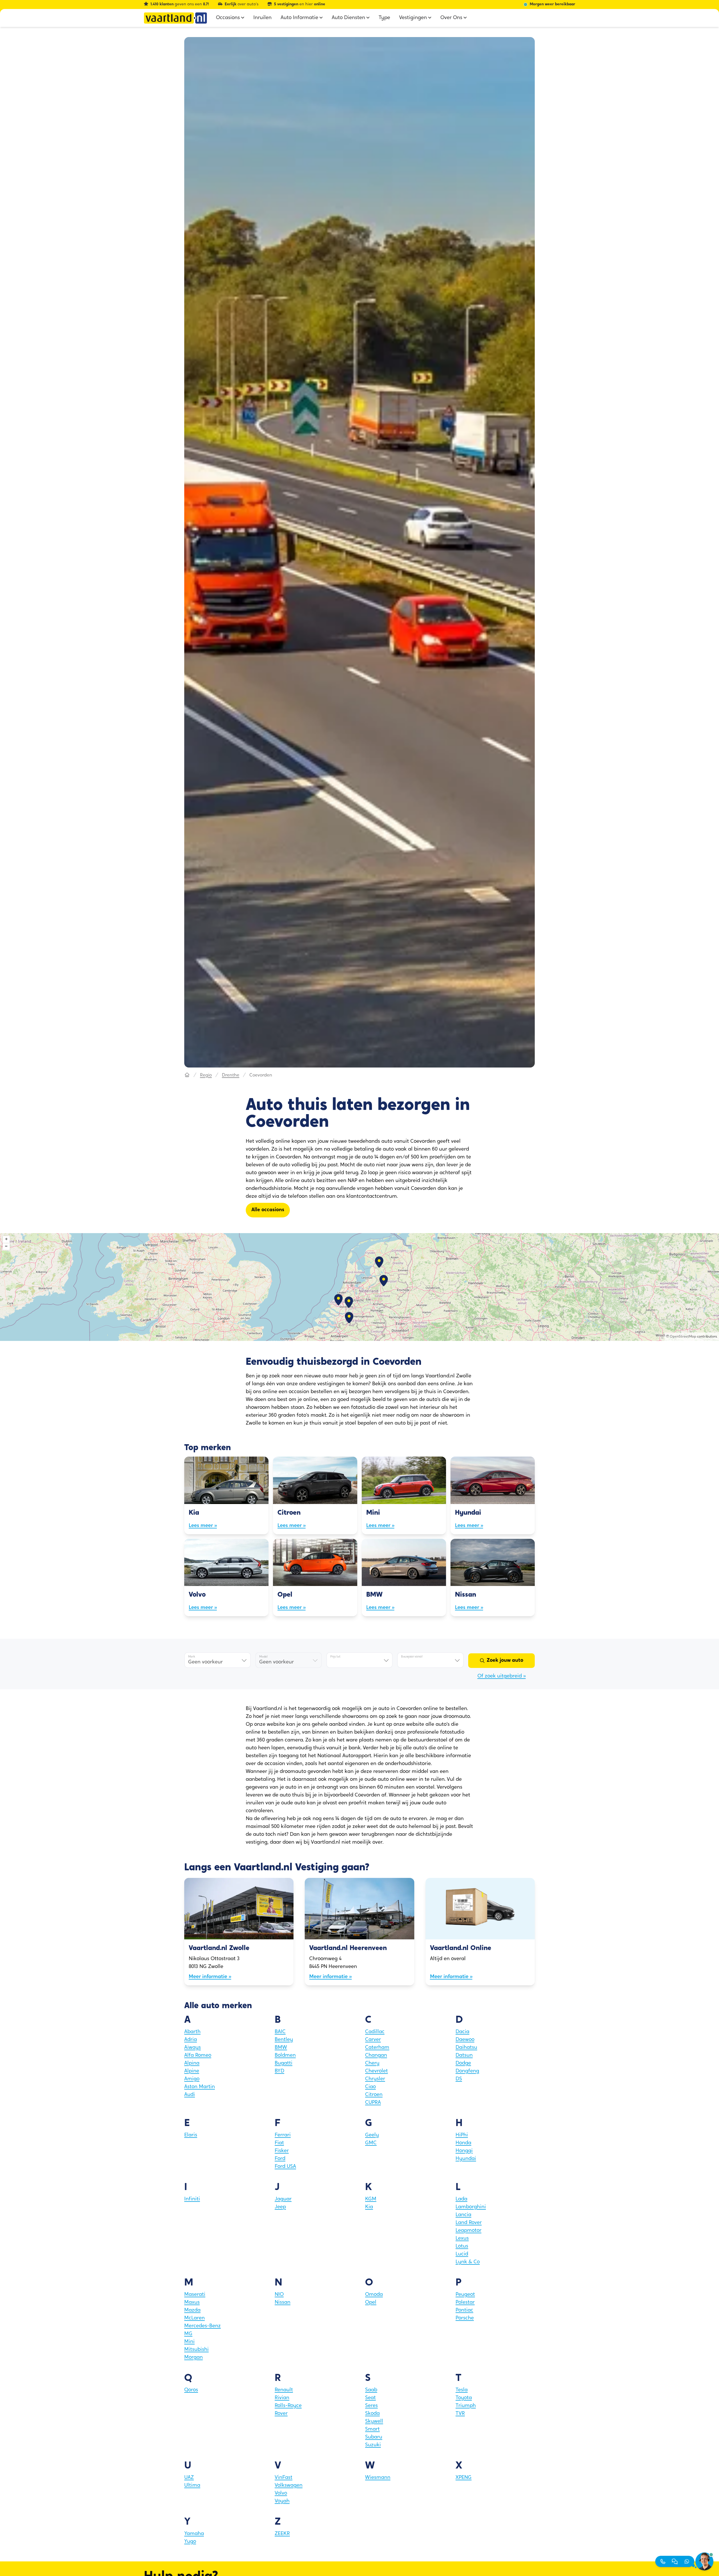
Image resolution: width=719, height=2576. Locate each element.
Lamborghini (471, 2207)
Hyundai (466, 2159)
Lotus (462, 2246)
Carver (373, 2040)
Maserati (195, 2295)
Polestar (465, 2303)
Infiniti (192, 2199)
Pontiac (464, 2310)
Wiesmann (378, 2478)
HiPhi (462, 2135)
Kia (369, 2207)
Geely (372, 2135)
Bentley (284, 2040)
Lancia (463, 2215)
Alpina (192, 2063)
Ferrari (283, 2135)
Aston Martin (200, 2087)
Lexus (462, 2239)
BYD (279, 2071)
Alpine (192, 2071)
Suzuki (373, 2445)
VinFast (284, 2478)
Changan (376, 2056)
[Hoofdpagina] (187, 1075)
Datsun (464, 2056)
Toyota (464, 2398)
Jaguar (283, 2199)
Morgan (194, 2358)
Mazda (192, 2310)
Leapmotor (468, 2231)
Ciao (370, 2087)
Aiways (193, 2048)
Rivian (282, 2398)
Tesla (462, 2390)
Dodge (463, 2063)
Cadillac (375, 2032)
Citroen (374, 2095)
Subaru (374, 2437)
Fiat (279, 2143)
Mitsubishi (196, 2350)
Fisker (282, 2151)
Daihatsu (466, 2048)
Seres (371, 2406)
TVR (460, 2414)
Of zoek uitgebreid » (502, 1676)
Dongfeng (467, 2071)
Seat (370, 2398)
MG (188, 2334)
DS (459, 2079)
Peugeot (465, 2295)
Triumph (466, 2406)
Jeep (280, 2207)
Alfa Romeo (198, 2056)
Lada (461, 2199)
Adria (191, 2040)
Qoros (191, 2390)
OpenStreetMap (683, 1337)
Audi (190, 2095)
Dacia (462, 2032)
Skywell (374, 2422)
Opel (371, 2303)
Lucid (462, 2254)
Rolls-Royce (288, 2406)
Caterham (377, 2048)
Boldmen (285, 2056)
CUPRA (373, 2103)
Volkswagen (289, 2486)
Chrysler (375, 2079)
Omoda (374, 2295)
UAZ (189, 2478)
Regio (206, 1075)
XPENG (464, 2478)
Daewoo (465, 2040)
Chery (372, 2063)
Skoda (372, 2414)
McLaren (194, 2318)
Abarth (192, 2032)
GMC (371, 2143)
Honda (463, 2143)
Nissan (283, 2303)
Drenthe (231, 1075)
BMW (281, 2048)
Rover (281, 2414)
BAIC (280, 2032)
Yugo (190, 2542)
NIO (279, 2295)
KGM (371, 2199)
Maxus (192, 2303)
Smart (372, 2429)
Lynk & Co (468, 2262)
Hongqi (464, 2151)
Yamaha (194, 2534)
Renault (284, 2390)
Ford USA (285, 2167)
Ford (280, 2159)
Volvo (281, 2493)
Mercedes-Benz (202, 2326)
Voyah (282, 2501)
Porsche (465, 2318)
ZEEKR (282, 2534)
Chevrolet (376, 2071)
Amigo (192, 2079)
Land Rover (469, 2223)
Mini (189, 2342)
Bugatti (284, 2063)
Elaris (191, 2135)
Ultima (192, 2486)
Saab (371, 2390)
